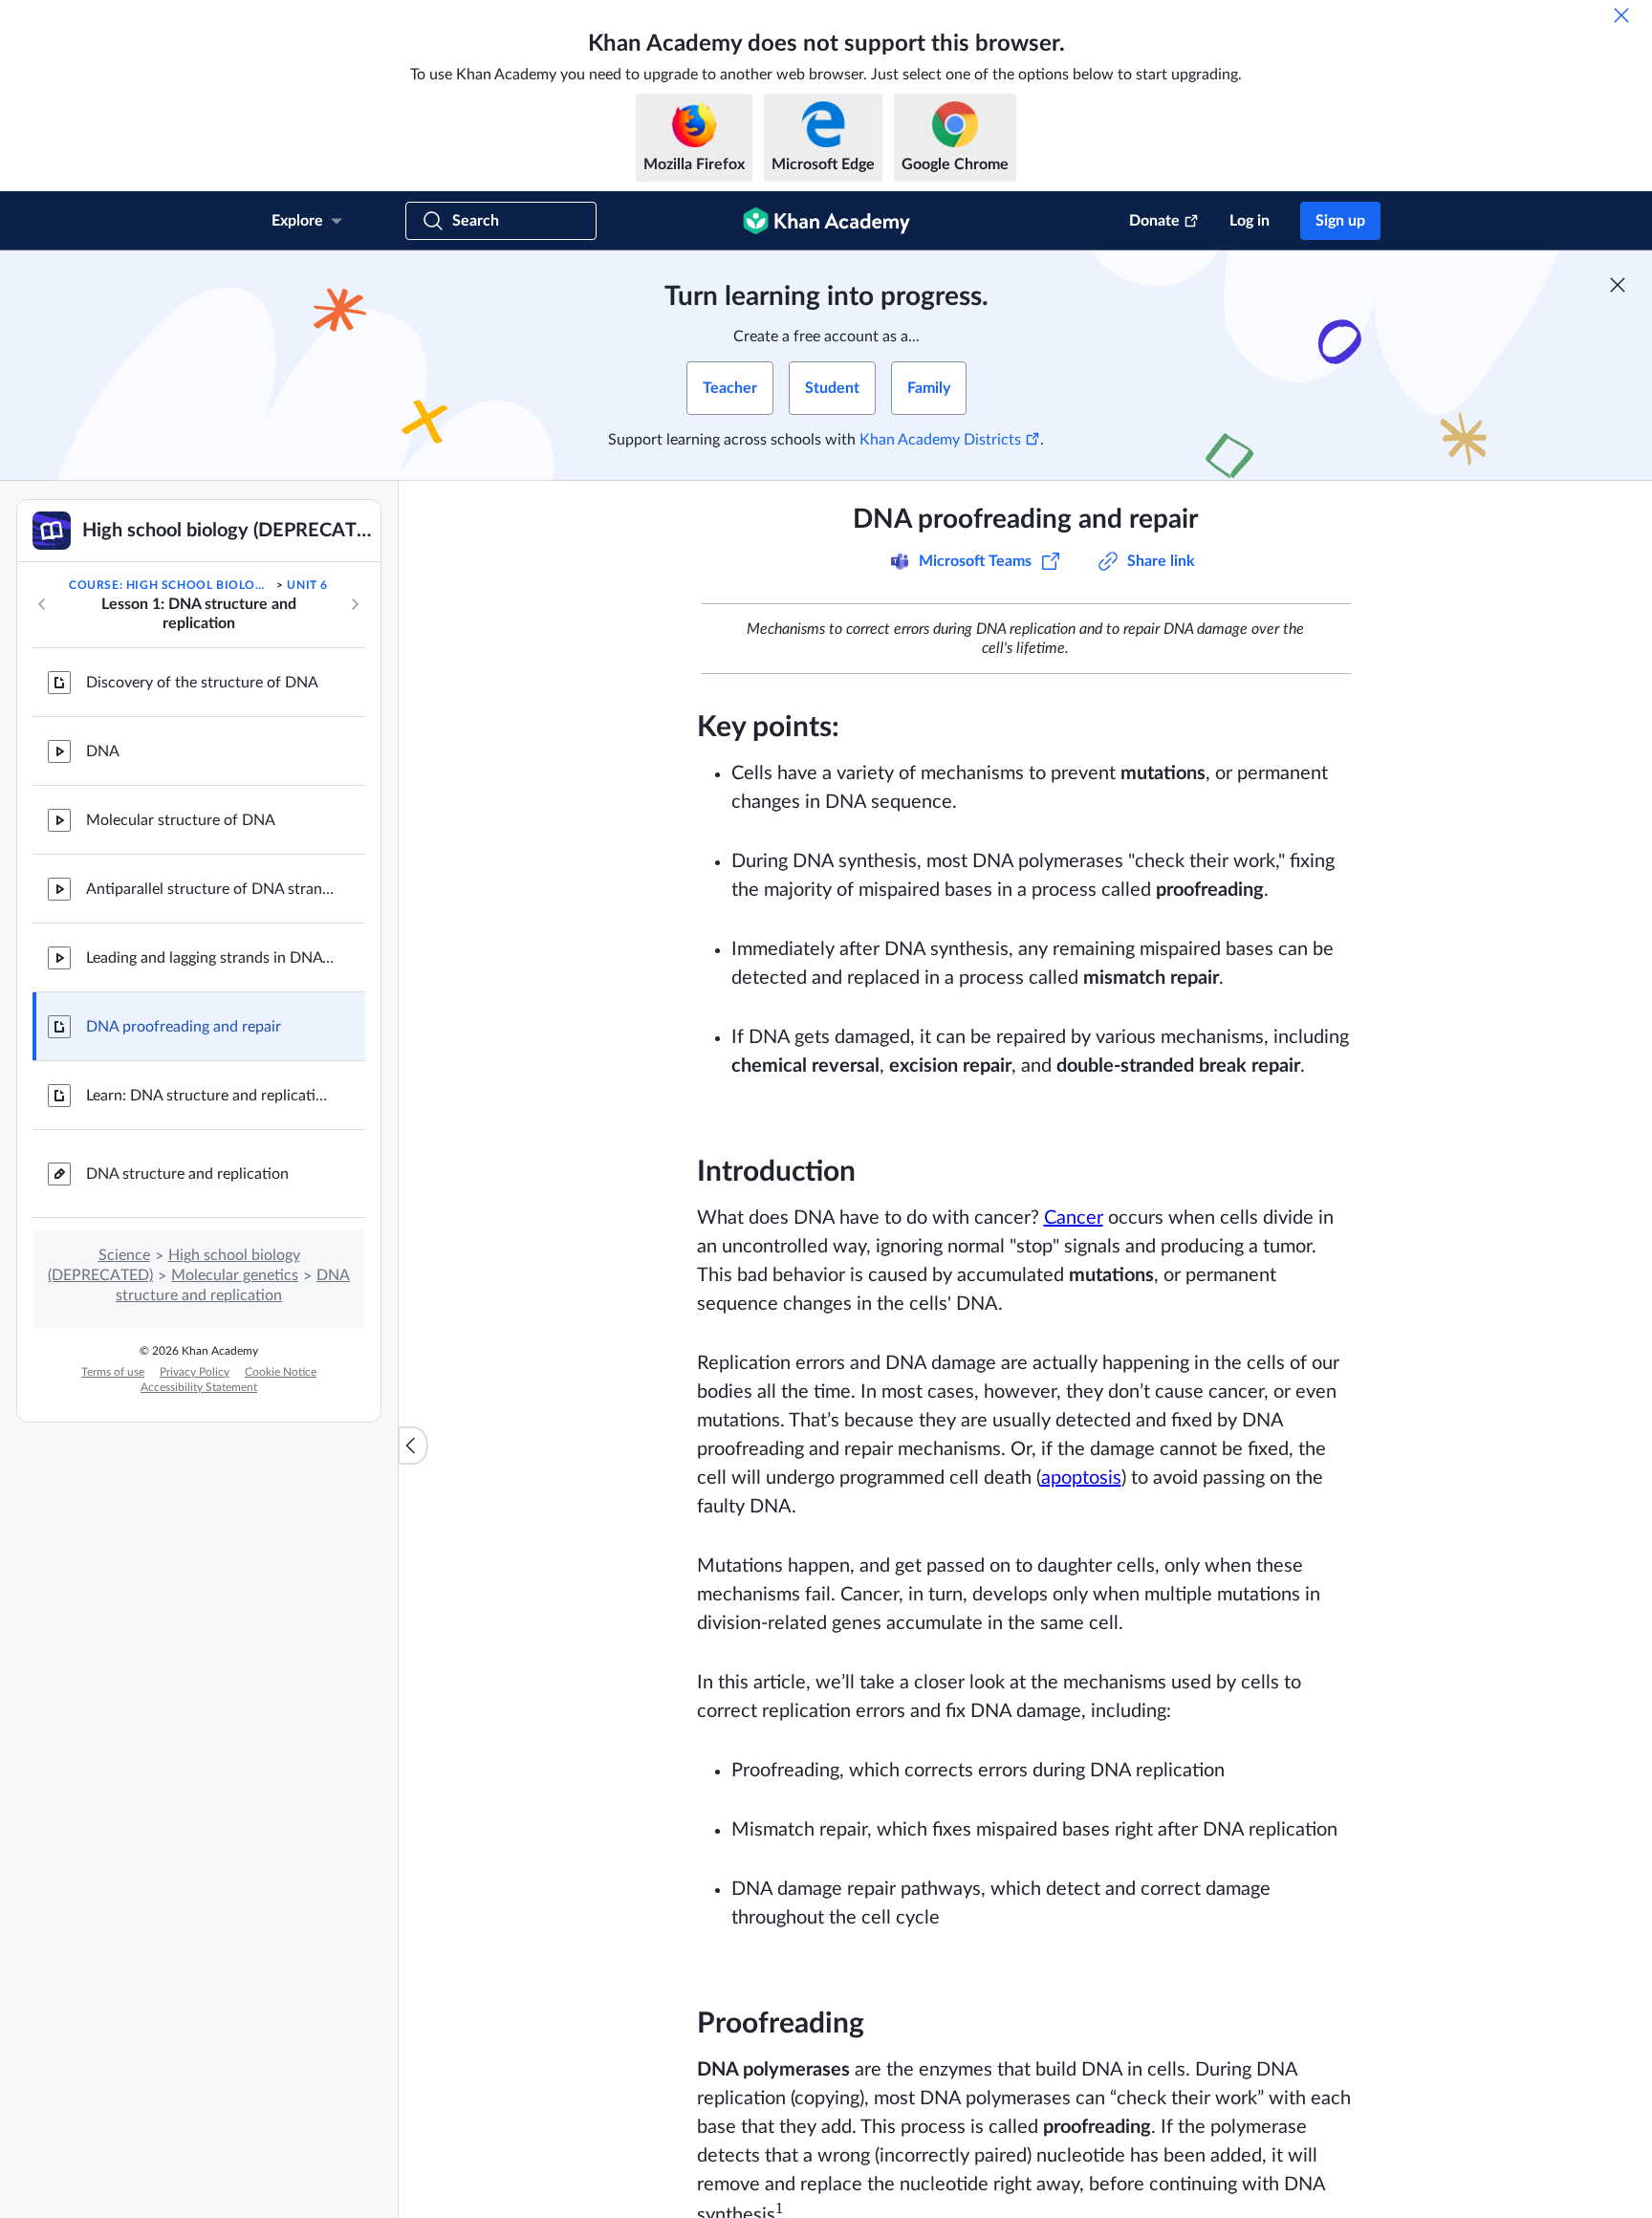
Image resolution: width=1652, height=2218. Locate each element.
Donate (1154, 221)
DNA (103, 751)
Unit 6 (307, 585)
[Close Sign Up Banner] (1618, 285)
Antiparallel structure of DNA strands (210, 889)
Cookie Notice (281, 1372)
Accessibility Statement (199, 1387)
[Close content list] (413, 1446)
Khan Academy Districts (940, 440)
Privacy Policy (195, 1372)
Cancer (1074, 1218)
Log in (1250, 221)
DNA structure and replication (187, 1174)
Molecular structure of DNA (181, 820)
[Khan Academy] (826, 221)
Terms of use (113, 1372)
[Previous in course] (42, 604)
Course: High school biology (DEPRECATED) (171, 585)
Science (124, 1255)
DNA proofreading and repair (184, 1027)
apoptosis (1081, 1478)
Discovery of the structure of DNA (202, 683)
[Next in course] (355, 604)
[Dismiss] (1621, 15)
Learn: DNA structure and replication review (210, 1096)
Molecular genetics (235, 1275)
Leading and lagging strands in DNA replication (210, 958)
